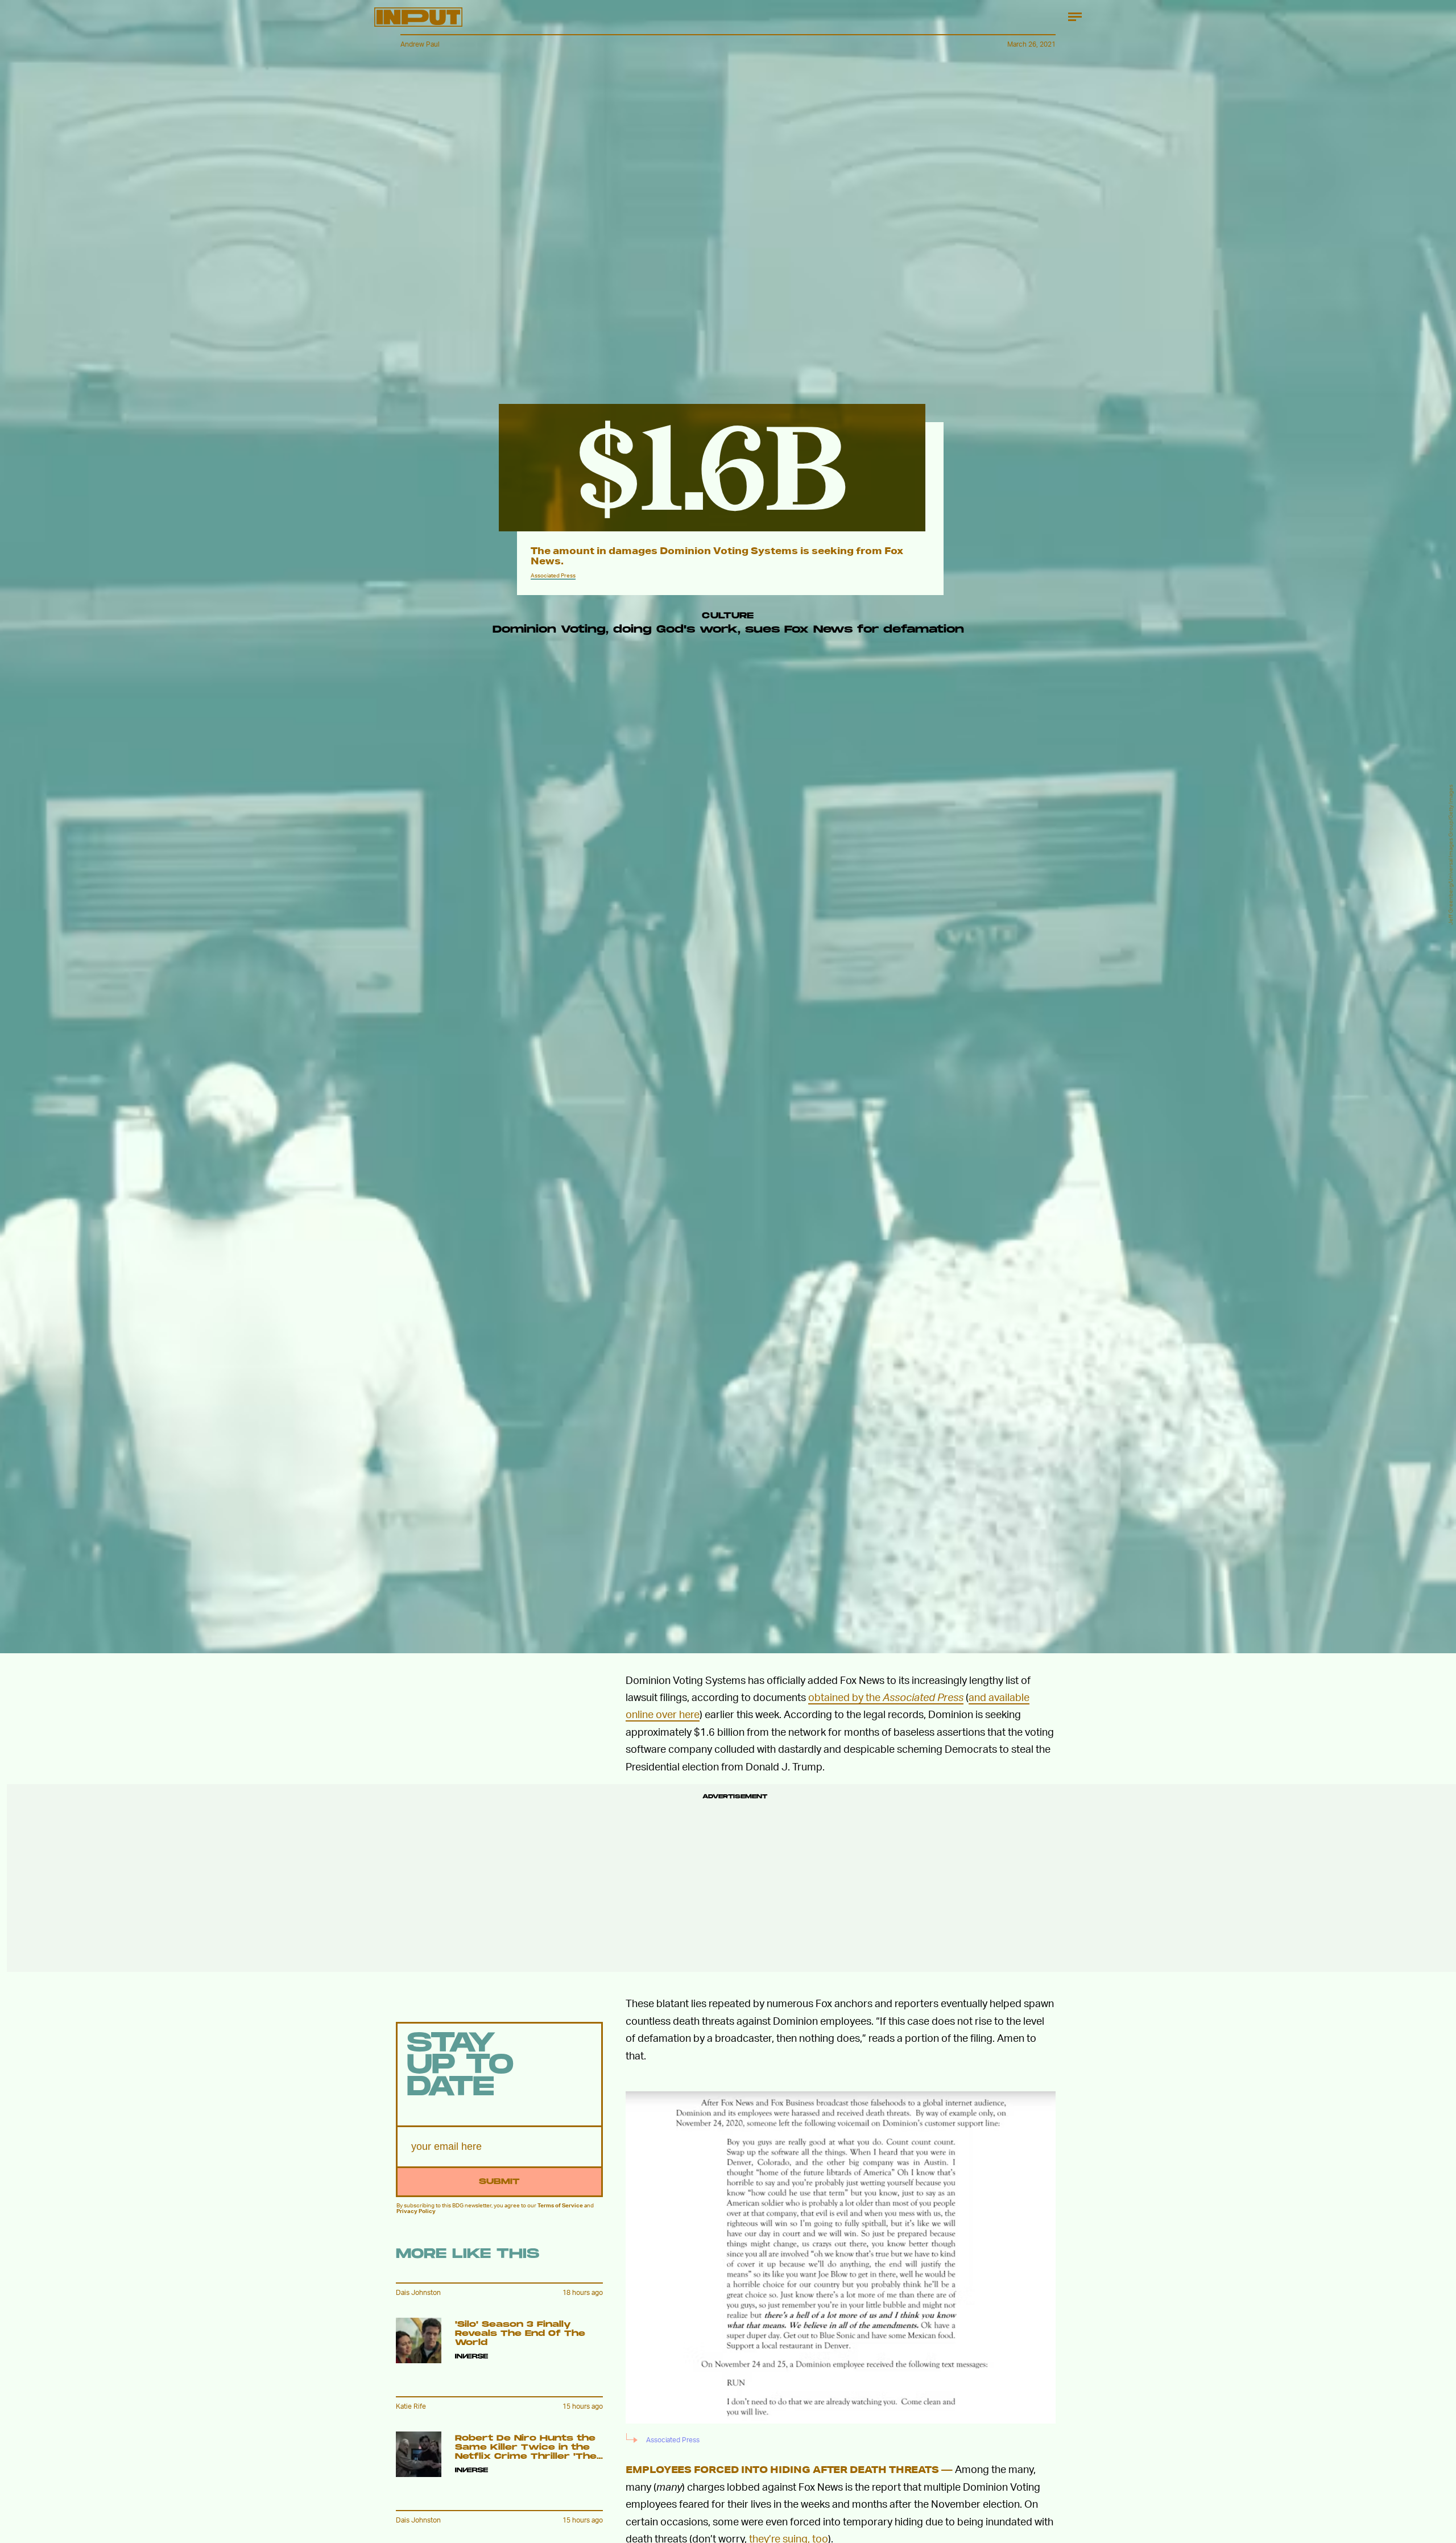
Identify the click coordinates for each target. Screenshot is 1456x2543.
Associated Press (553, 575)
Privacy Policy (416, 2211)
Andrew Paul (420, 44)
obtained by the (886, 1697)
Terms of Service (560, 2205)
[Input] (418, 17)
